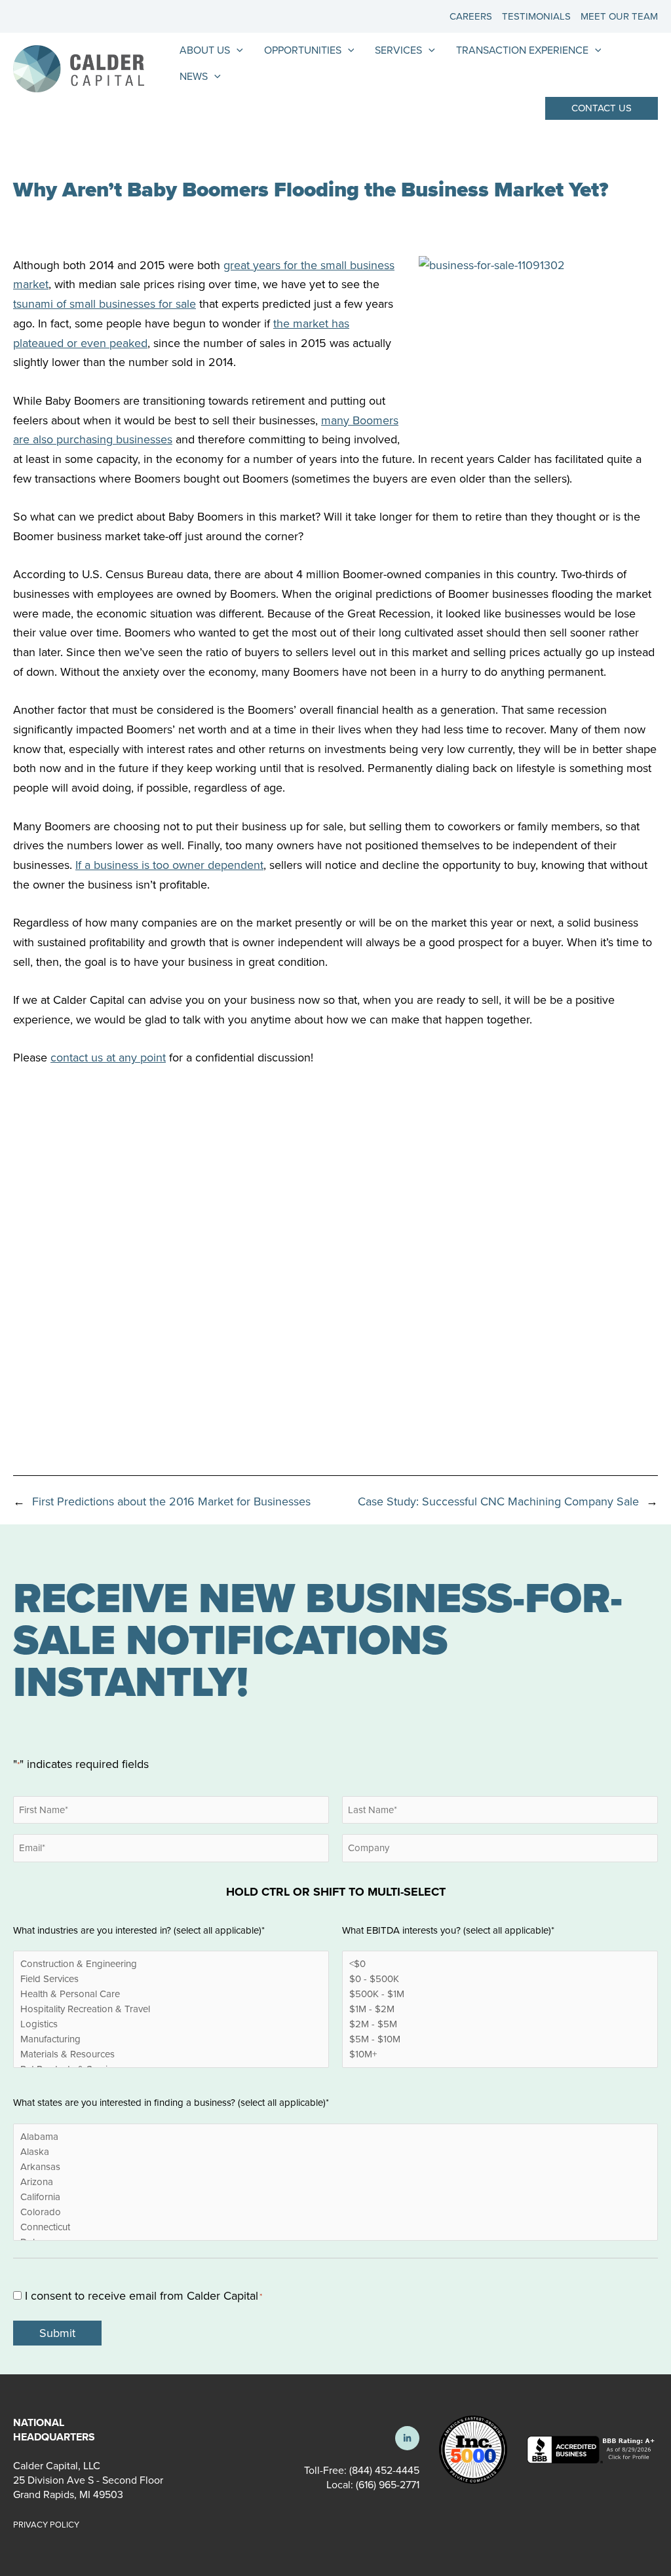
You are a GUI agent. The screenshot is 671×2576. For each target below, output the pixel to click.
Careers (471, 16)
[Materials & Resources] (171, 2054)
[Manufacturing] (171, 2039)
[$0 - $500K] (500, 1979)
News (194, 76)
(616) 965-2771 (386, 2485)
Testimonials (536, 16)
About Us (205, 50)
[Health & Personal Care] (171, 1994)
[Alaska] (335, 2152)
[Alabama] (335, 2137)
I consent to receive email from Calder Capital (144, 2296)
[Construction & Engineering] (171, 1964)
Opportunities (303, 50)
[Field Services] (171, 1979)
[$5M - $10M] (500, 2039)
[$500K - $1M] (500, 1994)
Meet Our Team (619, 16)
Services (398, 50)
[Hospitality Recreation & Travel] (171, 2009)
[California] (335, 2197)
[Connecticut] (335, 2227)
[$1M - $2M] (500, 2009)
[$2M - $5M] (500, 2024)
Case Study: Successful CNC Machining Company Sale (498, 1501)
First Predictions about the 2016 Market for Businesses (171, 1501)
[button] (602, 108)
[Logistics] (171, 2024)
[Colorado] (335, 2212)
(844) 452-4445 (384, 2470)
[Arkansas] (335, 2167)
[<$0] (500, 1964)
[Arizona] (335, 2182)
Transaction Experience (522, 50)
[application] (237, 50)
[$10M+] (500, 2054)
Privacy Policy (46, 2525)
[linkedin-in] (407, 2438)
